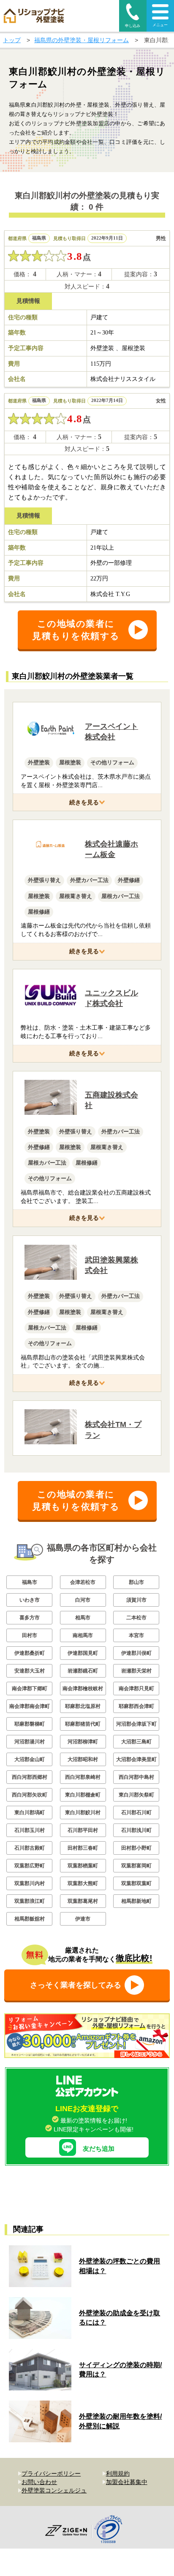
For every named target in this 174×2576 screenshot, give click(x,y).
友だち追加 (99, 2148)
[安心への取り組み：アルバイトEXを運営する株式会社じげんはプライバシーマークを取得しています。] (111, 2530)
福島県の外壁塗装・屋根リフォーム (82, 40)
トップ (12, 40)
